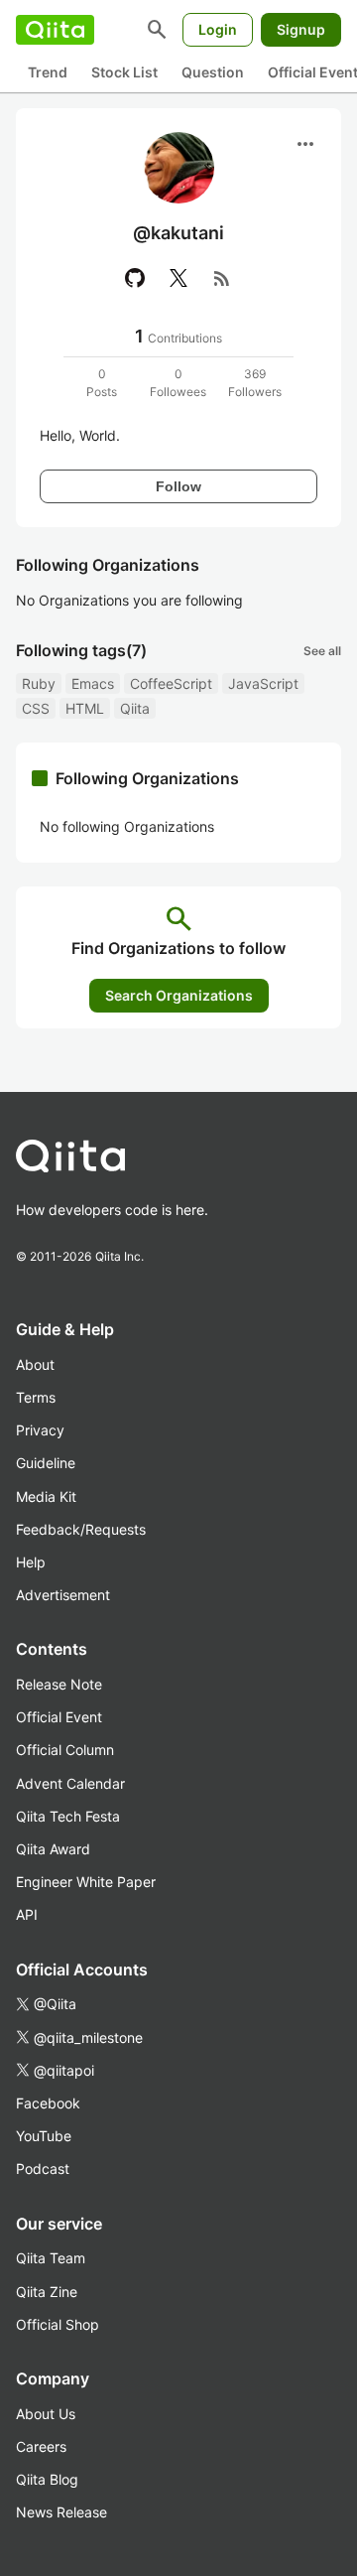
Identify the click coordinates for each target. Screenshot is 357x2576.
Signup (301, 29)
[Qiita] (55, 30)
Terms (36, 1397)
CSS (36, 708)
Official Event (59, 1717)
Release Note (59, 1684)
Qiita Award (53, 1849)
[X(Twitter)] (178, 278)
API (27, 1914)
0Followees (178, 383)
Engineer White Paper (86, 1882)
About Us (46, 2414)
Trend (48, 72)
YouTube (44, 2136)
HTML (85, 708)
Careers (41, 2446)
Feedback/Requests (81, 1529)
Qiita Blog (47, 2479)
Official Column (65, 1750)
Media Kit (46, 1496)
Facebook (48, 2103)
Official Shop (58, 2324)
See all (322, 651)
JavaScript (263, 683)
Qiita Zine (47, 2292)
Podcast (43, 2169)
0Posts (102, 383)
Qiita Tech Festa (68, 1816)
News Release (61, 2512)
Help (31, 1562)
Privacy (40, 1430)
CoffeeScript (171, 683)
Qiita (135, 708)
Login (218, 29)
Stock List (124, 72)
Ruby (39, 683)
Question (213, 72)
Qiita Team (51, 2258)
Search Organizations (179, 995)
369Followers (255, 383)
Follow (178, 486)
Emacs (93, 683)
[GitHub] (135, 278)
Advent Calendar (70, 1783)
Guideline (46, 1463)
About (35, 1364)
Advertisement (63, 1595)
